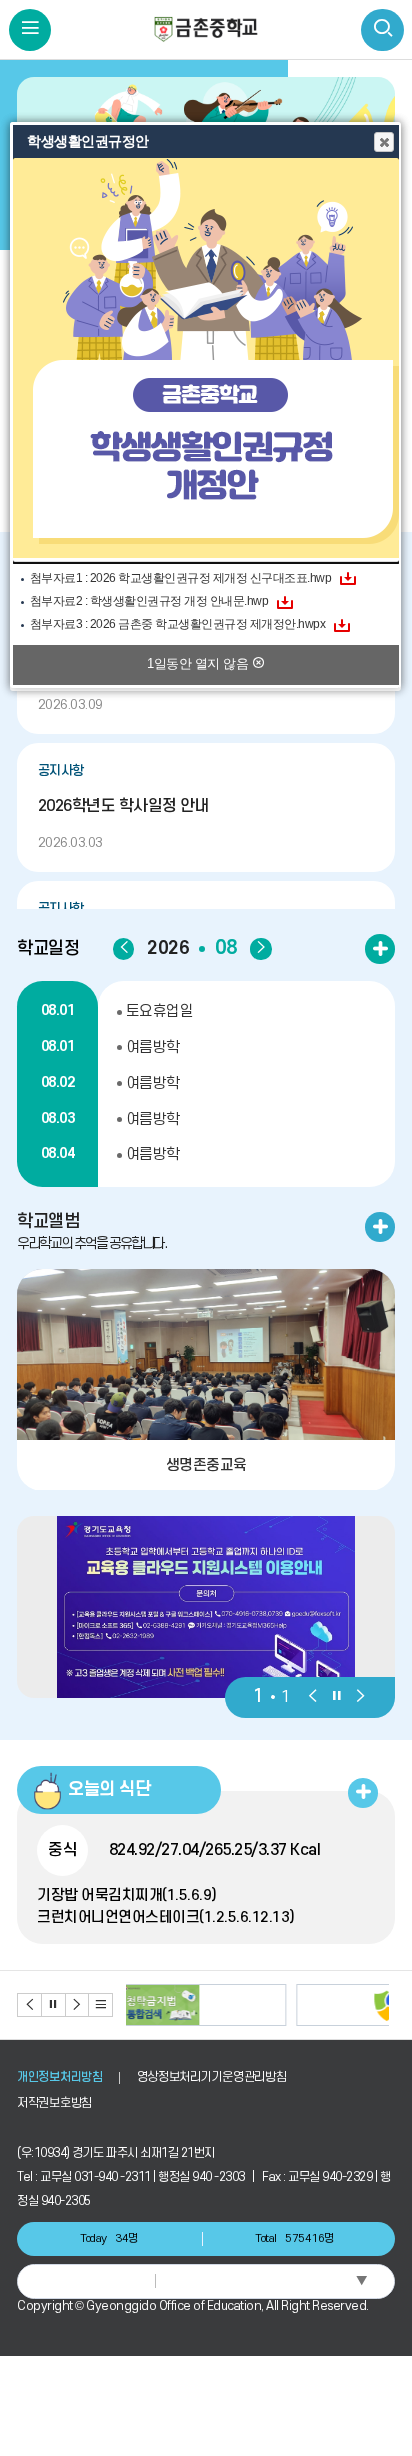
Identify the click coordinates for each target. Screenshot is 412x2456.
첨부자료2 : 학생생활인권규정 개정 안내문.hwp (149, 601)
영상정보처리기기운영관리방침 (212, 2077)
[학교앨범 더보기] (380, 1227)
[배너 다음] (78, 2005)
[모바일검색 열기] (382, 30)
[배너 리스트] (101, 2005)
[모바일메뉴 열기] (30, 30)
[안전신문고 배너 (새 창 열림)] (260, 2005)
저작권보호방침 (54, 2103)
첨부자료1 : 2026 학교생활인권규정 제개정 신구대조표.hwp (181, 578)
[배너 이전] (30, 2005)
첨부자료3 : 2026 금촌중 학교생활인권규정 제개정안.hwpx (178, 624)
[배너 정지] (54, 2005)
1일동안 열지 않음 (199, 663)
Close (384, 142)
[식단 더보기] (363, 1793)
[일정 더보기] (380, 949)
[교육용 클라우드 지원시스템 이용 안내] (206, 1607)
